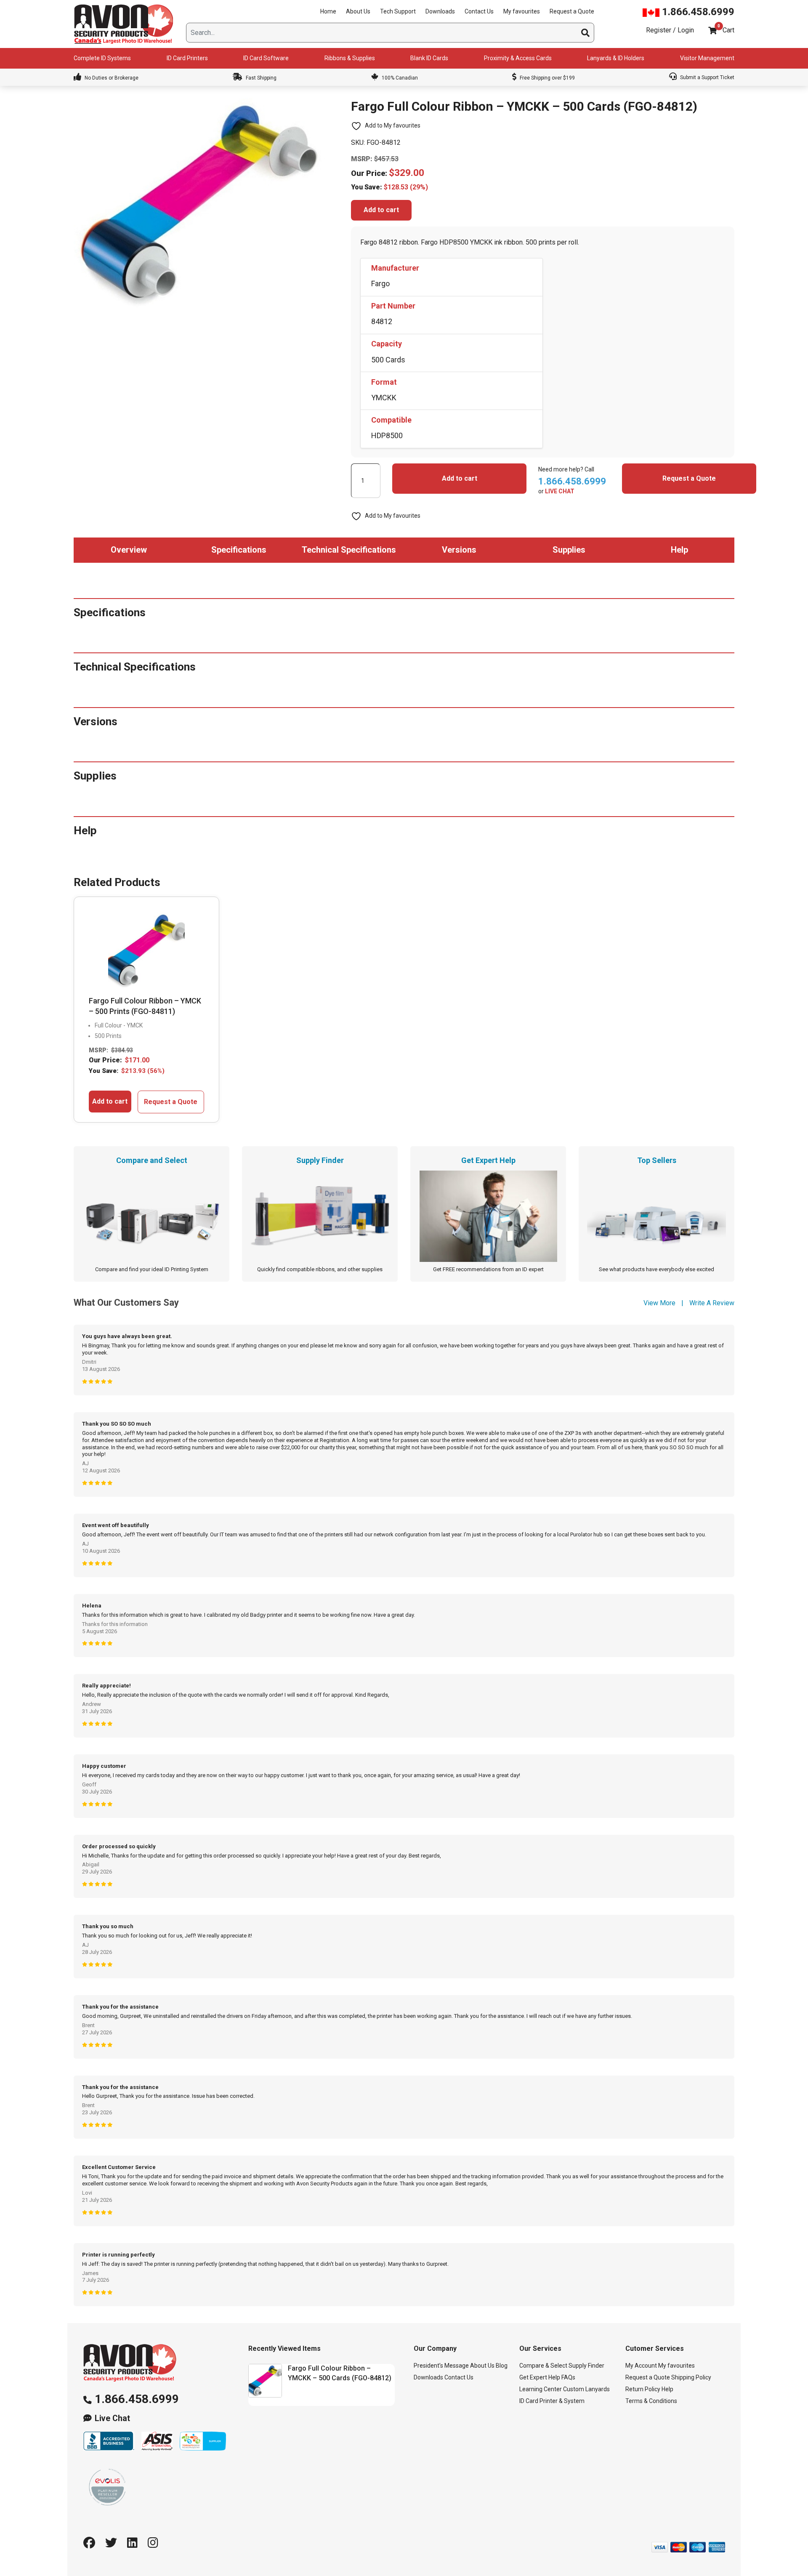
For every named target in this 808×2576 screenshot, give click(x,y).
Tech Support (398, 11)
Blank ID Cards (429, 58)
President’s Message (441, 2366)
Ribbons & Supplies (350, 58)
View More (659, 1303)
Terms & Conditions (651, 2401)
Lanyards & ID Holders (616, 58)
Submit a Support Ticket (707, 77)
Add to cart (381, 210)
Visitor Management (707, 58)
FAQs (568, 2377)
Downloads (440, 11)
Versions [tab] (459, 550)
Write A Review (712, 1303)
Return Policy (643, 2389)
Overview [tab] (129, 550)
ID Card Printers (187, 58)
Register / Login (670, 30)
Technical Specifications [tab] (349, 550)
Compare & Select (543, 2366)
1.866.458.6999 (697, 12)
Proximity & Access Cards (518, 58)
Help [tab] (679, 550)
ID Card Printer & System (552, 2401)
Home (328, 11)
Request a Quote (572, 11)
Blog (502, 2366)
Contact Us (479, 11)
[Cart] (712, 31)
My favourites (522, 11)
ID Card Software (266, 58)
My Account (641, 2366)
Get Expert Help (540, 2377)
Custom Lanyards (586, 2389)
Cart (728, 30)
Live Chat (112, 2418)
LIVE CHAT (560, 491)
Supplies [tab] (569, 550)
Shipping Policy (691, 2377)
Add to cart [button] (110, 1101)
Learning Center (541, 2389)
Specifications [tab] (239, 550)
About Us (358, 11)
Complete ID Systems (102, 58)
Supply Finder (586, 2366)
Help (667, 2389)
